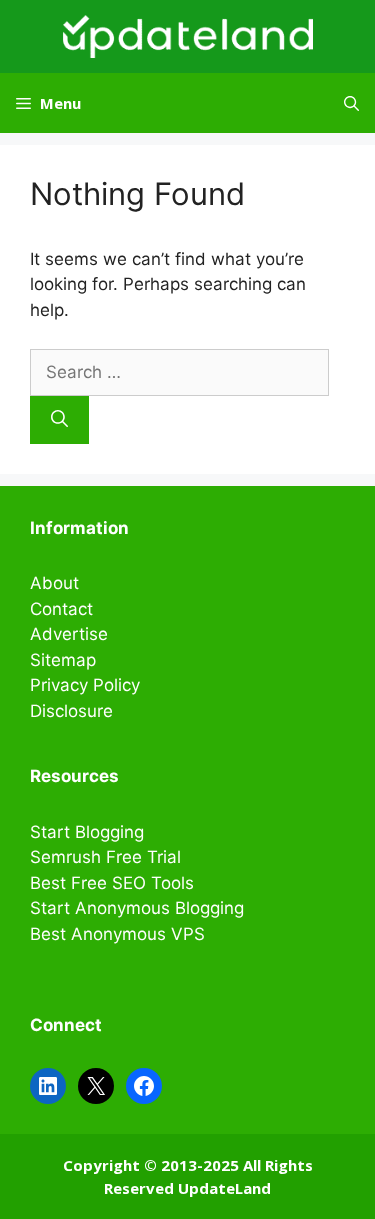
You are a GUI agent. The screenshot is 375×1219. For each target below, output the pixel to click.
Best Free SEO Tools (112, 883)
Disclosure (71, 711)
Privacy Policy (85, 685)
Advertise (69, 634)
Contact (61, 609)
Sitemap (63, 660)
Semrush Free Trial (105, 857)
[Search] (59, 420)
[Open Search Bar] (351, 103)
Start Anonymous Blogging (137, 908)
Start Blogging (87, 832)
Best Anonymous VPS (117, 934)
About (54, 583)
